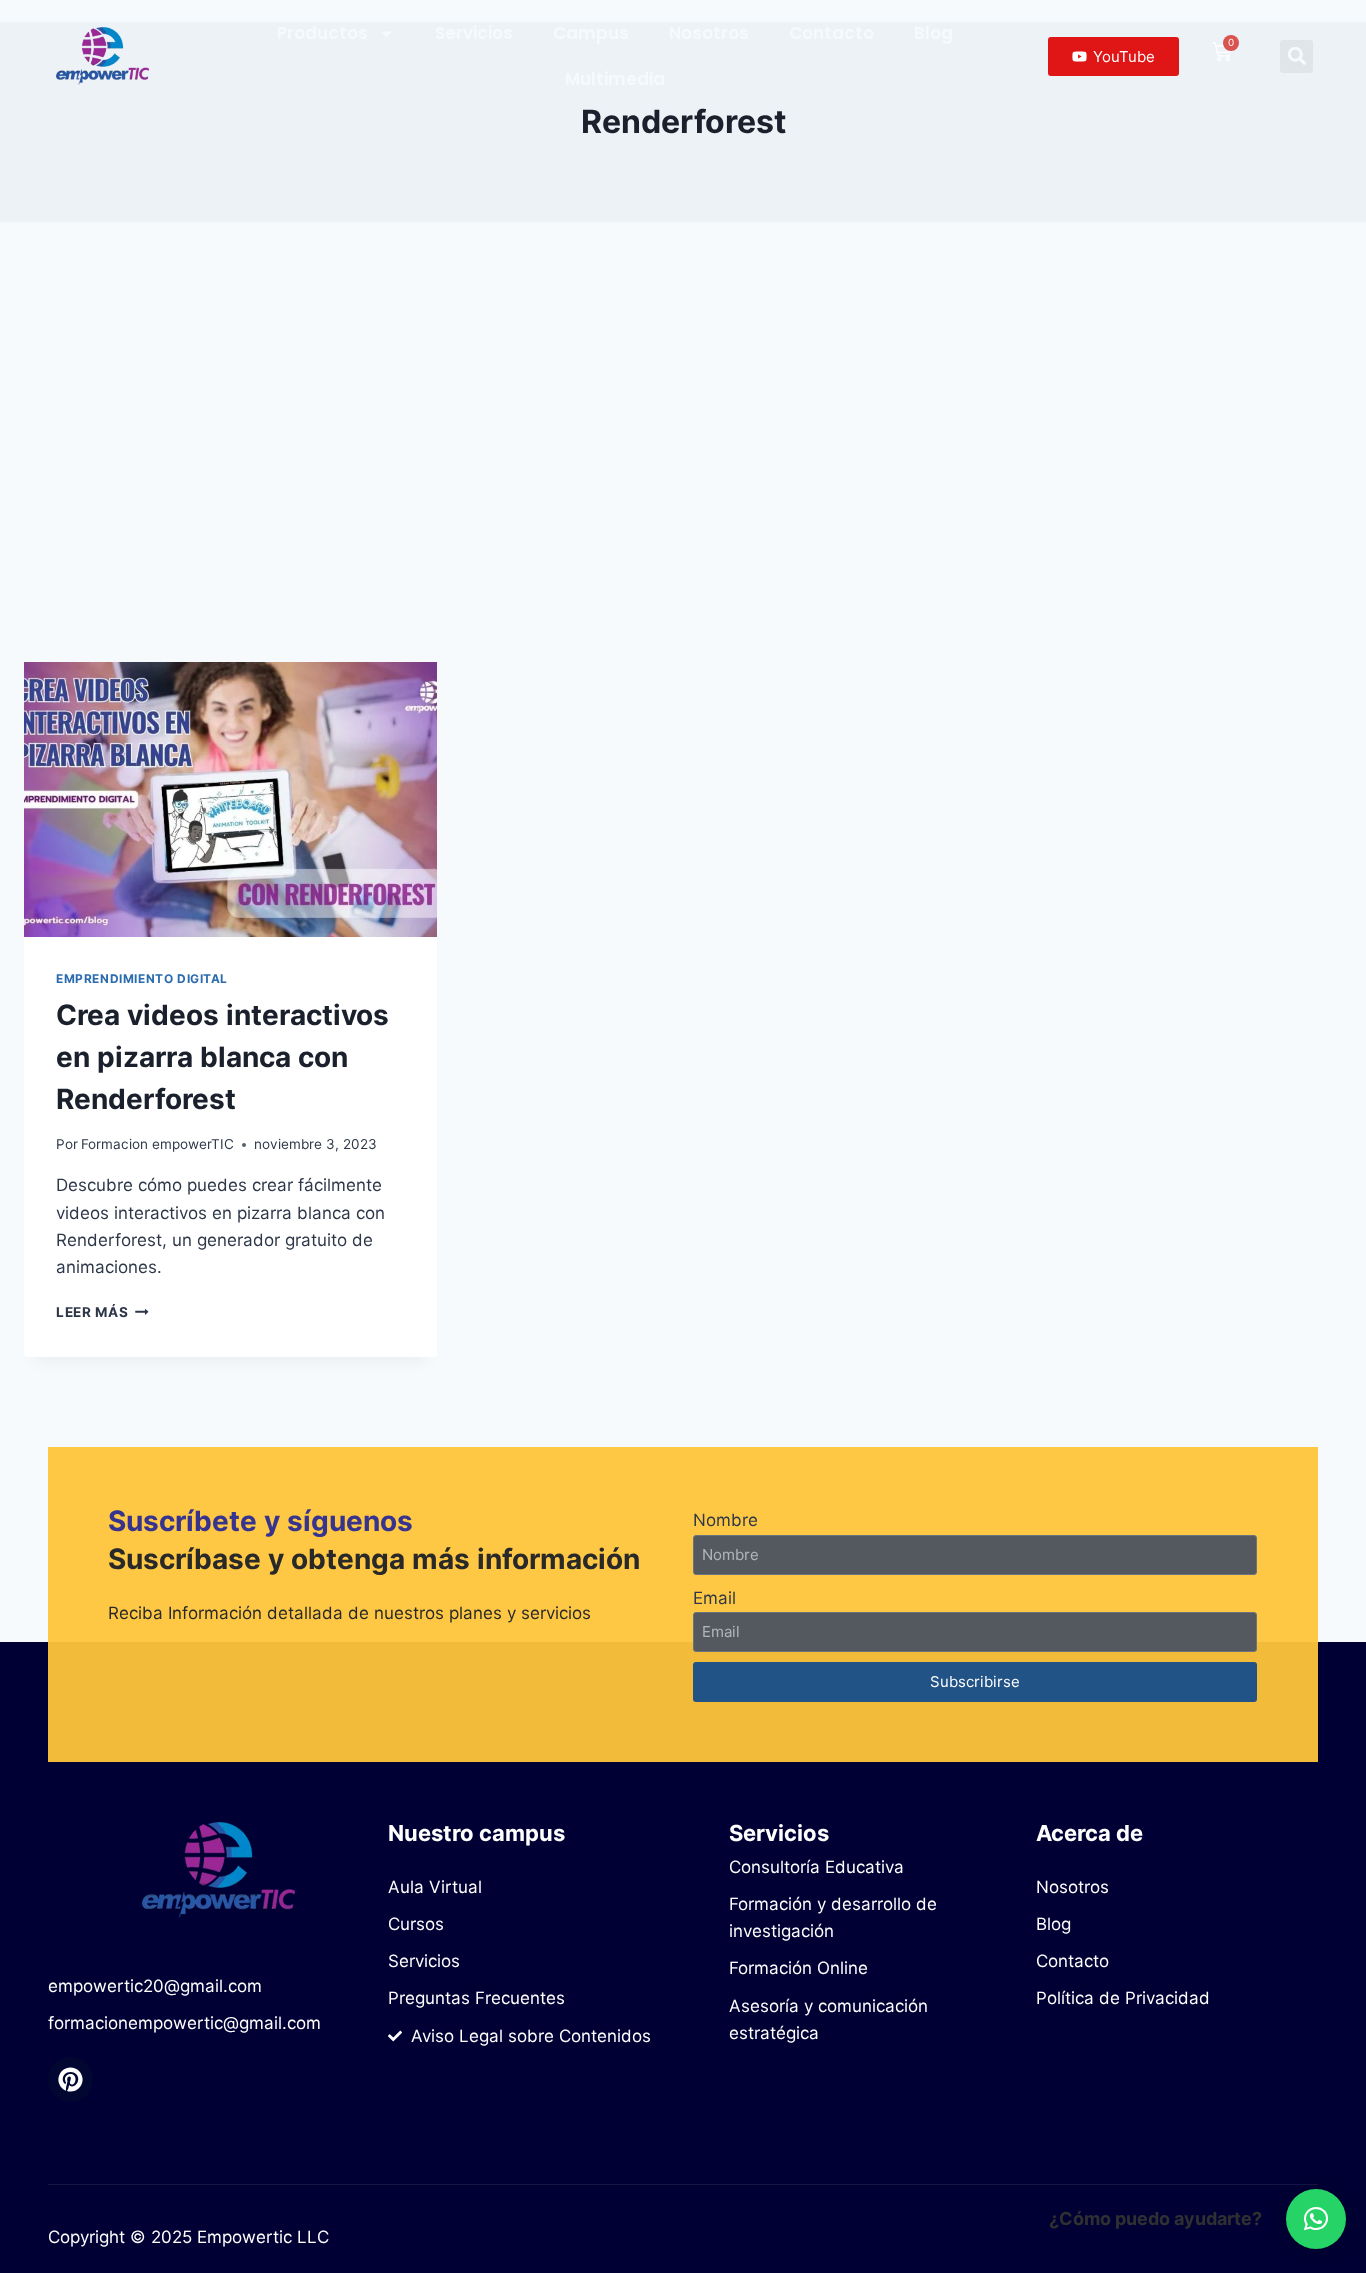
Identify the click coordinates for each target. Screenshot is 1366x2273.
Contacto (831, 33)
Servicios (474, 33)
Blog (933, 33)
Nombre (725, 1520)
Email (714, 1598)
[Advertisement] (683, 442)
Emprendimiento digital (142, 978)
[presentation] (230, 799)
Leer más (102, 1312)
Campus (591, 33)
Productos (322, 33)
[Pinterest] (70, 2079)
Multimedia (615, 79)
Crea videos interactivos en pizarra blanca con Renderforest (222, 1057)
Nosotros (709, 33)
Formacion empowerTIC (157, 1144)
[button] (1296, 56)
